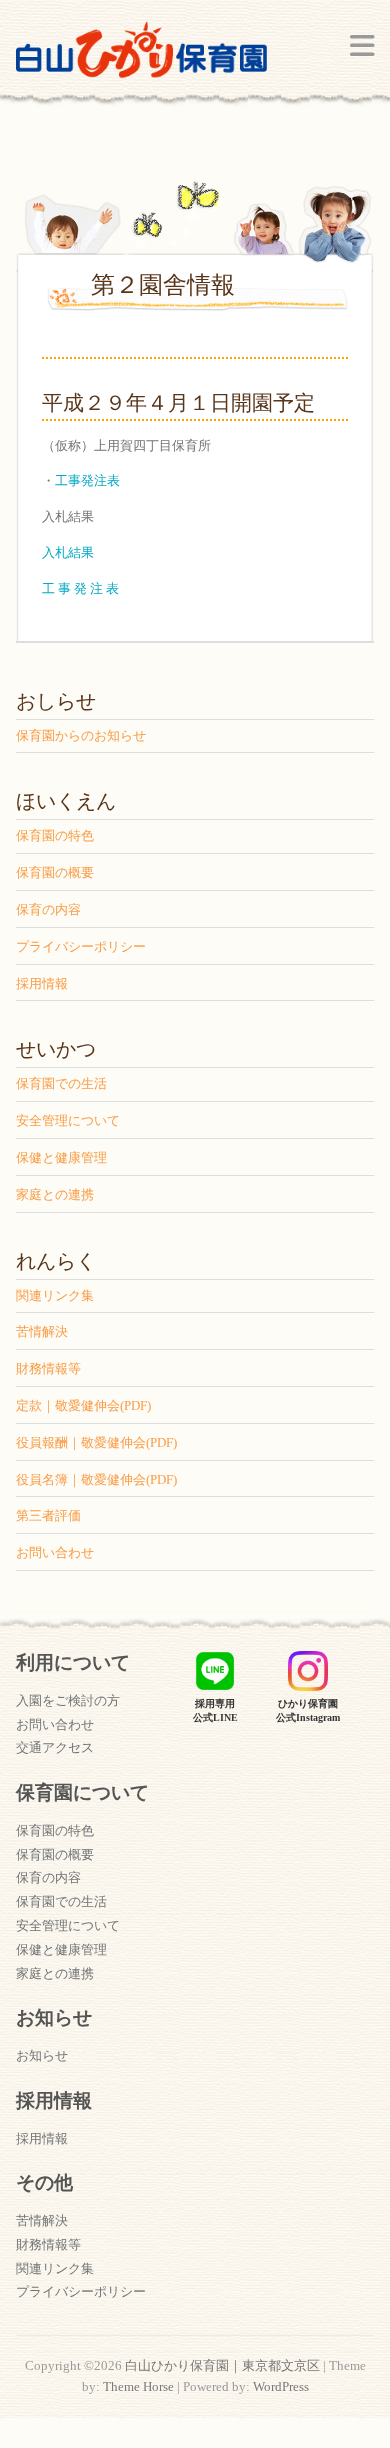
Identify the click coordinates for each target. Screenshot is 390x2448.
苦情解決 (42, 1331)
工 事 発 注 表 (80, 588)
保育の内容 (48, 909)
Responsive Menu (362, 45)
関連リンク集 (55, 1295)
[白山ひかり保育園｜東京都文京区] (141, 56)
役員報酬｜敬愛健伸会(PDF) (96, 1442)
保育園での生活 (61, 1083)
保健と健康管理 (61, 1157)
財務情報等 (48, 1368)
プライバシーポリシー (81, 946)
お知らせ (42, 2055)
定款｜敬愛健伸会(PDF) (83, 1405)
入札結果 (68, 552)
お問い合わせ (55, 1552)
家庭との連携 (55, 1194)
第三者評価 (48, 1515)
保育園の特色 (55, 835)
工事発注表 (87, 480)
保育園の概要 (55, 872)
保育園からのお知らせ (81, 735)
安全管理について (68, 1120)
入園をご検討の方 (68, 1700)
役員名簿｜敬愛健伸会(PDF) (96, 1479)
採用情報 (42, 983)
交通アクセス (55, 1747)
